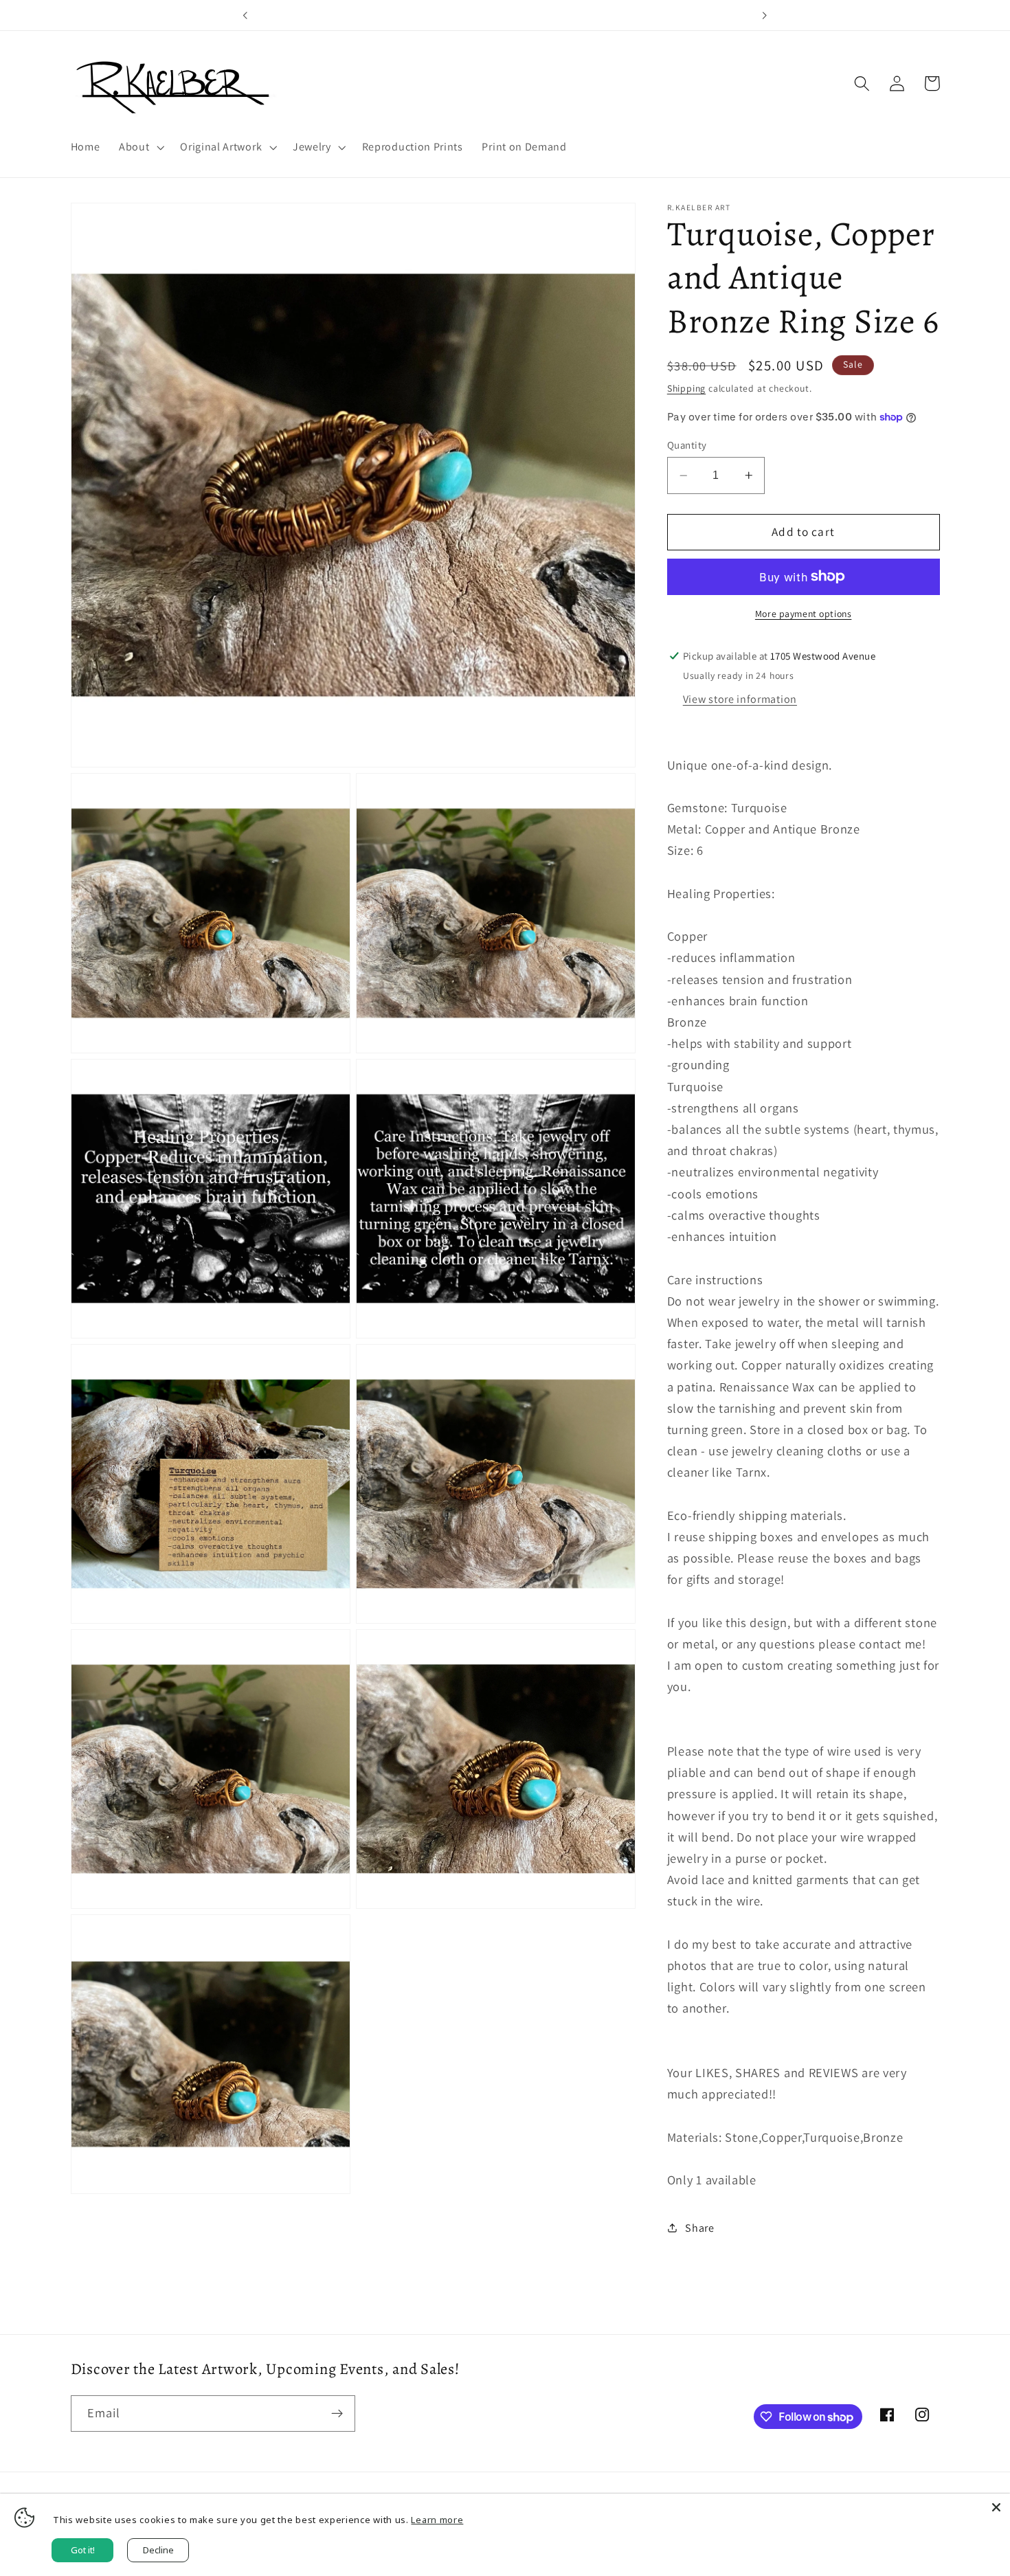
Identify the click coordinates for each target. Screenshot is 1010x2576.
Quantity (687, 445)
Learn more (437, 2520)
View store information (740, 699)
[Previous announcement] (245, 15)
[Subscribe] (337, 2414)
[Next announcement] (765, 15)
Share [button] (699, 2228)
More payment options (804, 614)
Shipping (686, 388)
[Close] (996, 2507)
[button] (140, 147)
